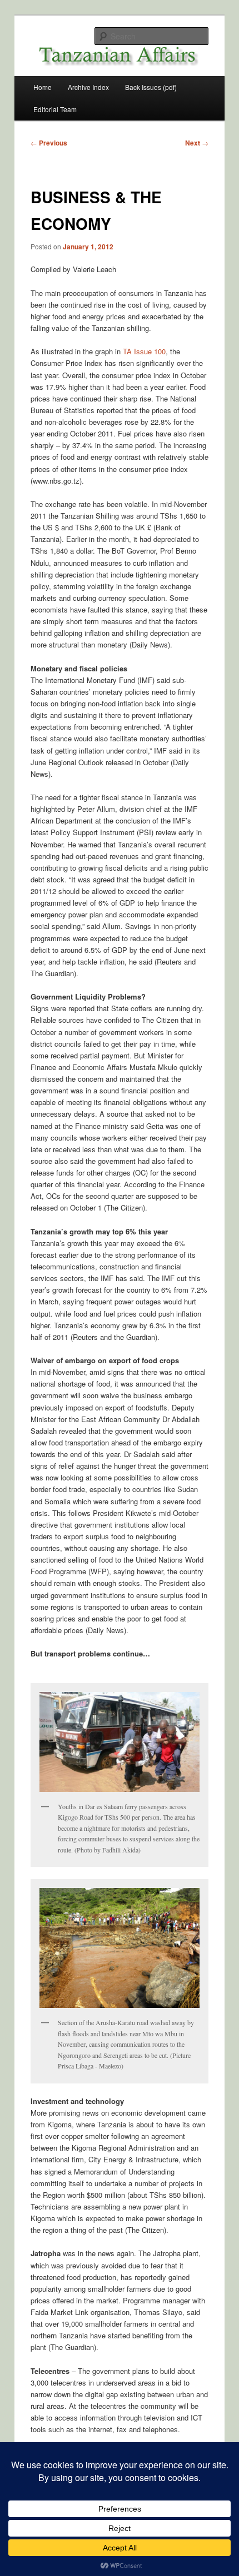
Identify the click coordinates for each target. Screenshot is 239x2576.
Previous (49, 143)
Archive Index (88, 87)
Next (197, 143)
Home (43, 87)
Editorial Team (55, 109)
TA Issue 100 (144, 351)
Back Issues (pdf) (151, 87)
